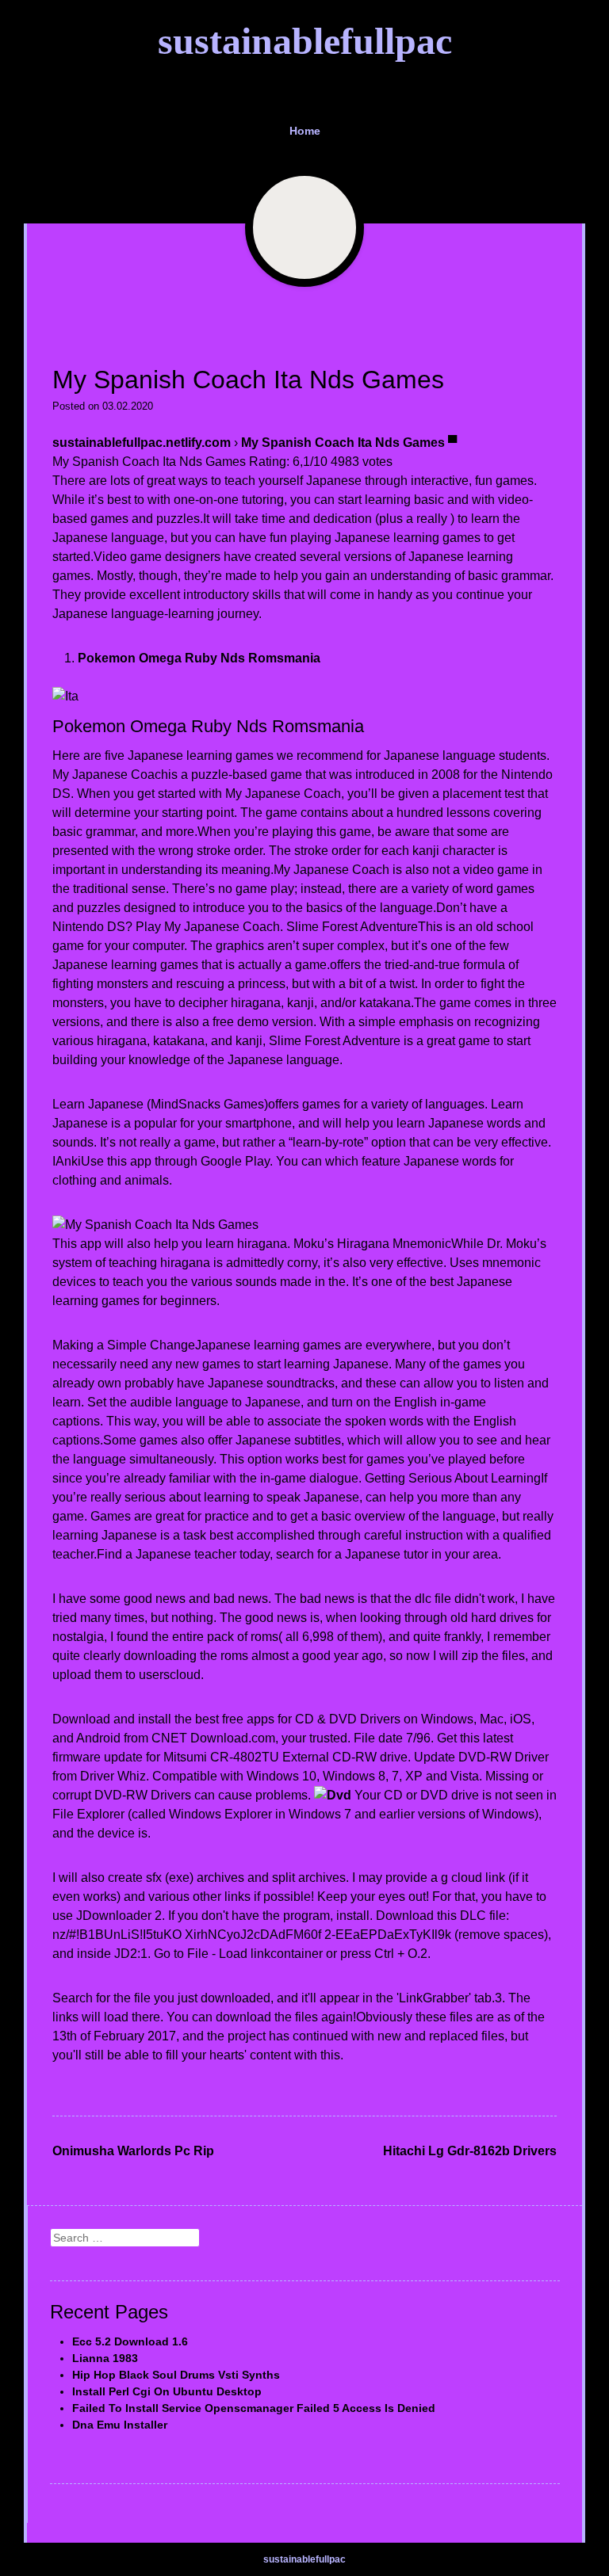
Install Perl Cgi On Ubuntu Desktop (167, 2391)
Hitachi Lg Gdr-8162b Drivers (470, 2151)
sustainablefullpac (305, 41)
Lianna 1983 (105, 2358)
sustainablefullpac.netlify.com (142, 443)
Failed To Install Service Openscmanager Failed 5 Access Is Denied (254, 2408)
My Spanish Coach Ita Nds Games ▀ (349, 443)
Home (305, 131)
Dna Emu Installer (120, 2425)
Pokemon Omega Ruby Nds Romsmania (199, 658)
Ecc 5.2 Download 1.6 (130, 2341)
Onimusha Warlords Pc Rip (133, 2151)
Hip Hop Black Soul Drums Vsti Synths (176, 2375)
